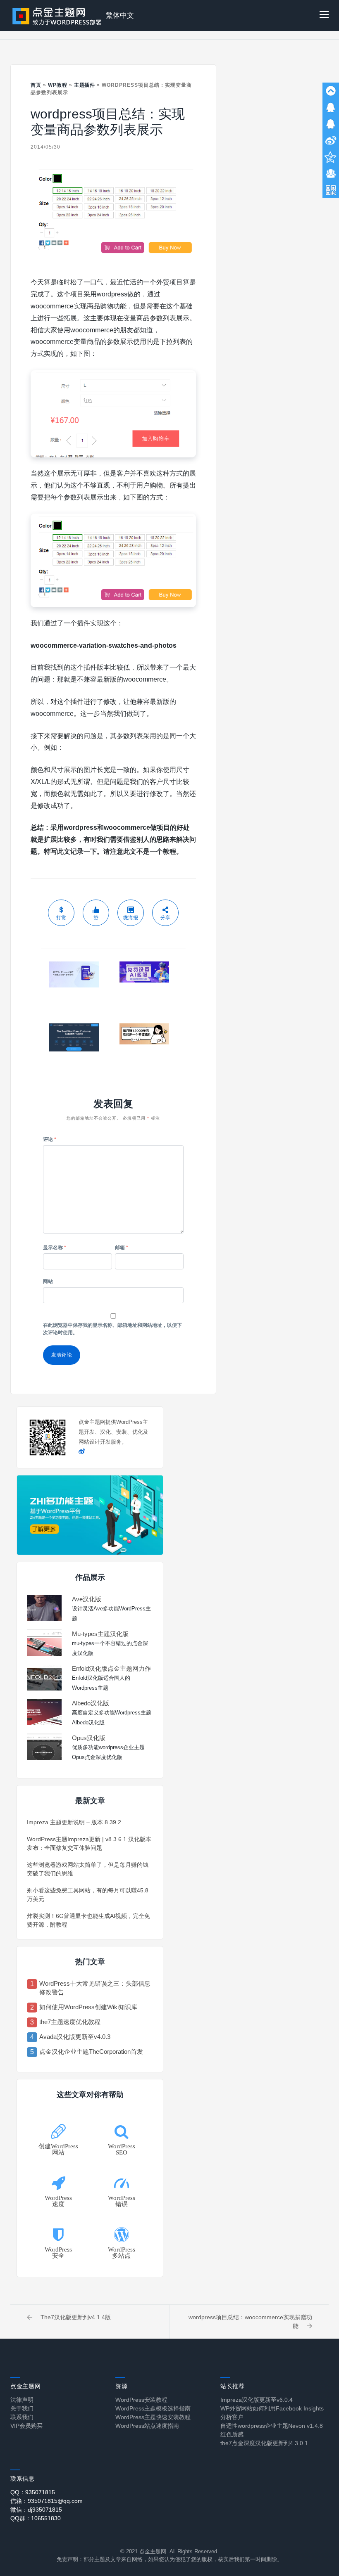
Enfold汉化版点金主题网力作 (111, 1668)
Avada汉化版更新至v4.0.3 (75, 2037)
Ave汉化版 (87, 1599)
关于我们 (22, 2408)
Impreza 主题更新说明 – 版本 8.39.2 (74, 1822)
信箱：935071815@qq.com (47, 2501)
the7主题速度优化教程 (70, 2022)
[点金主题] (57, 15)
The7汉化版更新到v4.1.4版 (76, 2317)
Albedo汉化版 (91, 1703)
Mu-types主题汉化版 (100, 1634)
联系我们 (22, 2417)
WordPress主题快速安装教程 (153, 2417)
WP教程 (58, 85)
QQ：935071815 (33, 2492)
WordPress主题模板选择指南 (153, 2408)
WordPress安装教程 (141, 2400)
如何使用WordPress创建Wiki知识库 (88, 2007)
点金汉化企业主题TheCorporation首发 (91, 2052)
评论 (50, 1139)
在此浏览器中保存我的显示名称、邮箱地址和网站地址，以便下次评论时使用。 (112, 1329)
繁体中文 (120, 15)
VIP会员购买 (26, 2426)
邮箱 (122, 1248)
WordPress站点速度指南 (147, 2426)
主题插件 (85, 85)
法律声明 (22, 2400)
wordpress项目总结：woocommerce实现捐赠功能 (250, 2321)
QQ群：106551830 (36, 2518)
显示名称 (55, 1248)
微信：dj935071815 (36, 2510)
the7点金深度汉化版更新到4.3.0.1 (264, 2443)
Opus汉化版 (89, 1738)
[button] (324, 15)
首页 (36, 85)
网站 (48, 1281)
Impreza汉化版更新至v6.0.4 (257, 2400)
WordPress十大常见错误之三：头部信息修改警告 (95, 1988)
